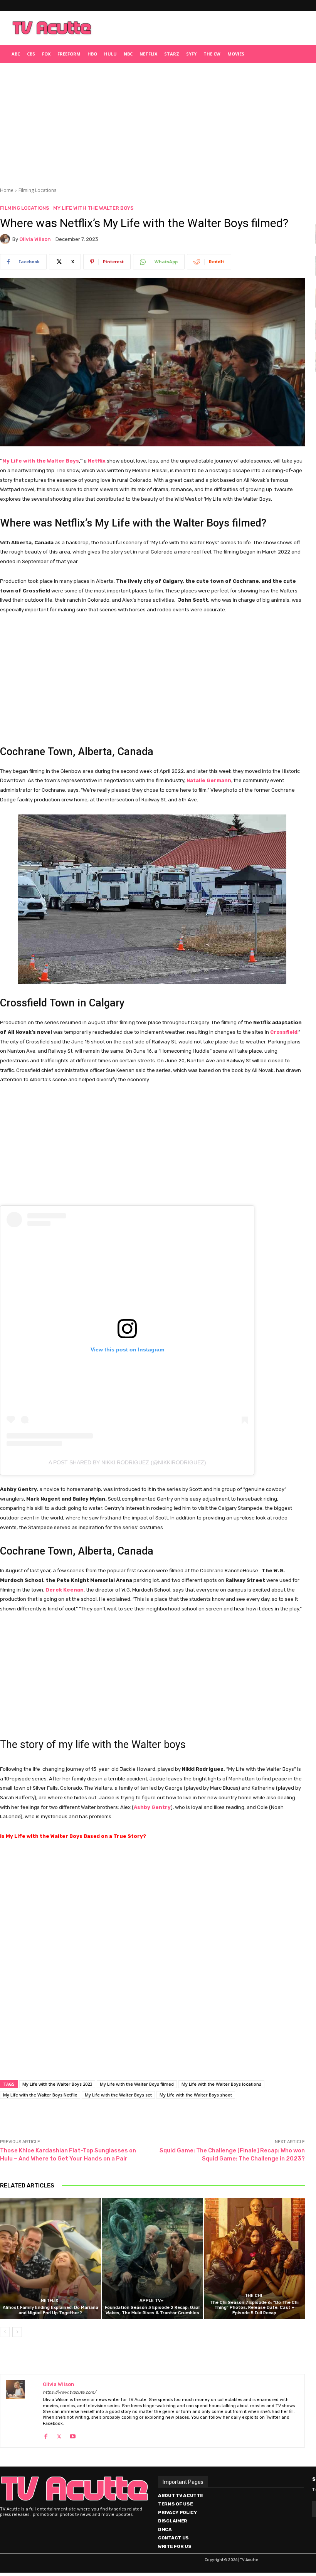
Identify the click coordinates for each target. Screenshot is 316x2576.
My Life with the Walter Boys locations (221, 2084)
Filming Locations (37, 190)
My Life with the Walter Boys (93, 208)
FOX (46, 54)
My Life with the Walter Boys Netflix (40, 2095)
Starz (172, 54)
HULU (110, 54)
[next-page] (17, 2332)
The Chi (253, 2296)
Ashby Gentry (152, 1807)
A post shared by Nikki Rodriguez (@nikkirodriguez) (127, 1462)
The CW (212, 54)
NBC (128, 54)
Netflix (148, 54)
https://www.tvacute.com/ (69, 2392)
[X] (59, 2435)
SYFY (191, 54)
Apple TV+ (151, 2301)
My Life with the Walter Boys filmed (137, 2084)
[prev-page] (5, 2332)
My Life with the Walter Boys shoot (196, 2095)
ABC (16, 54)
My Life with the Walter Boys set (118, 2095)
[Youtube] (73, 2435)
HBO (92, 54)
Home (7, 190)
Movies (236, 54)
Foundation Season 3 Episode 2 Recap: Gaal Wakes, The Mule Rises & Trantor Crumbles (152, 2310)
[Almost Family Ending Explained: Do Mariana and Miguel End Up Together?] (50, 2259)
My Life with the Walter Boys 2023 (57, 2084)
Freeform (69, 54)
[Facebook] (46, 2435)
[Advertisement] (195, 28)
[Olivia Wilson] (6, 239)
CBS (31, 54)
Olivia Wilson (35, 239)
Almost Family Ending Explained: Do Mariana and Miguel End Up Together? (50, 2310)
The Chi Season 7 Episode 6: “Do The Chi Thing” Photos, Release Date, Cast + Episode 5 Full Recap (254, 2308)
